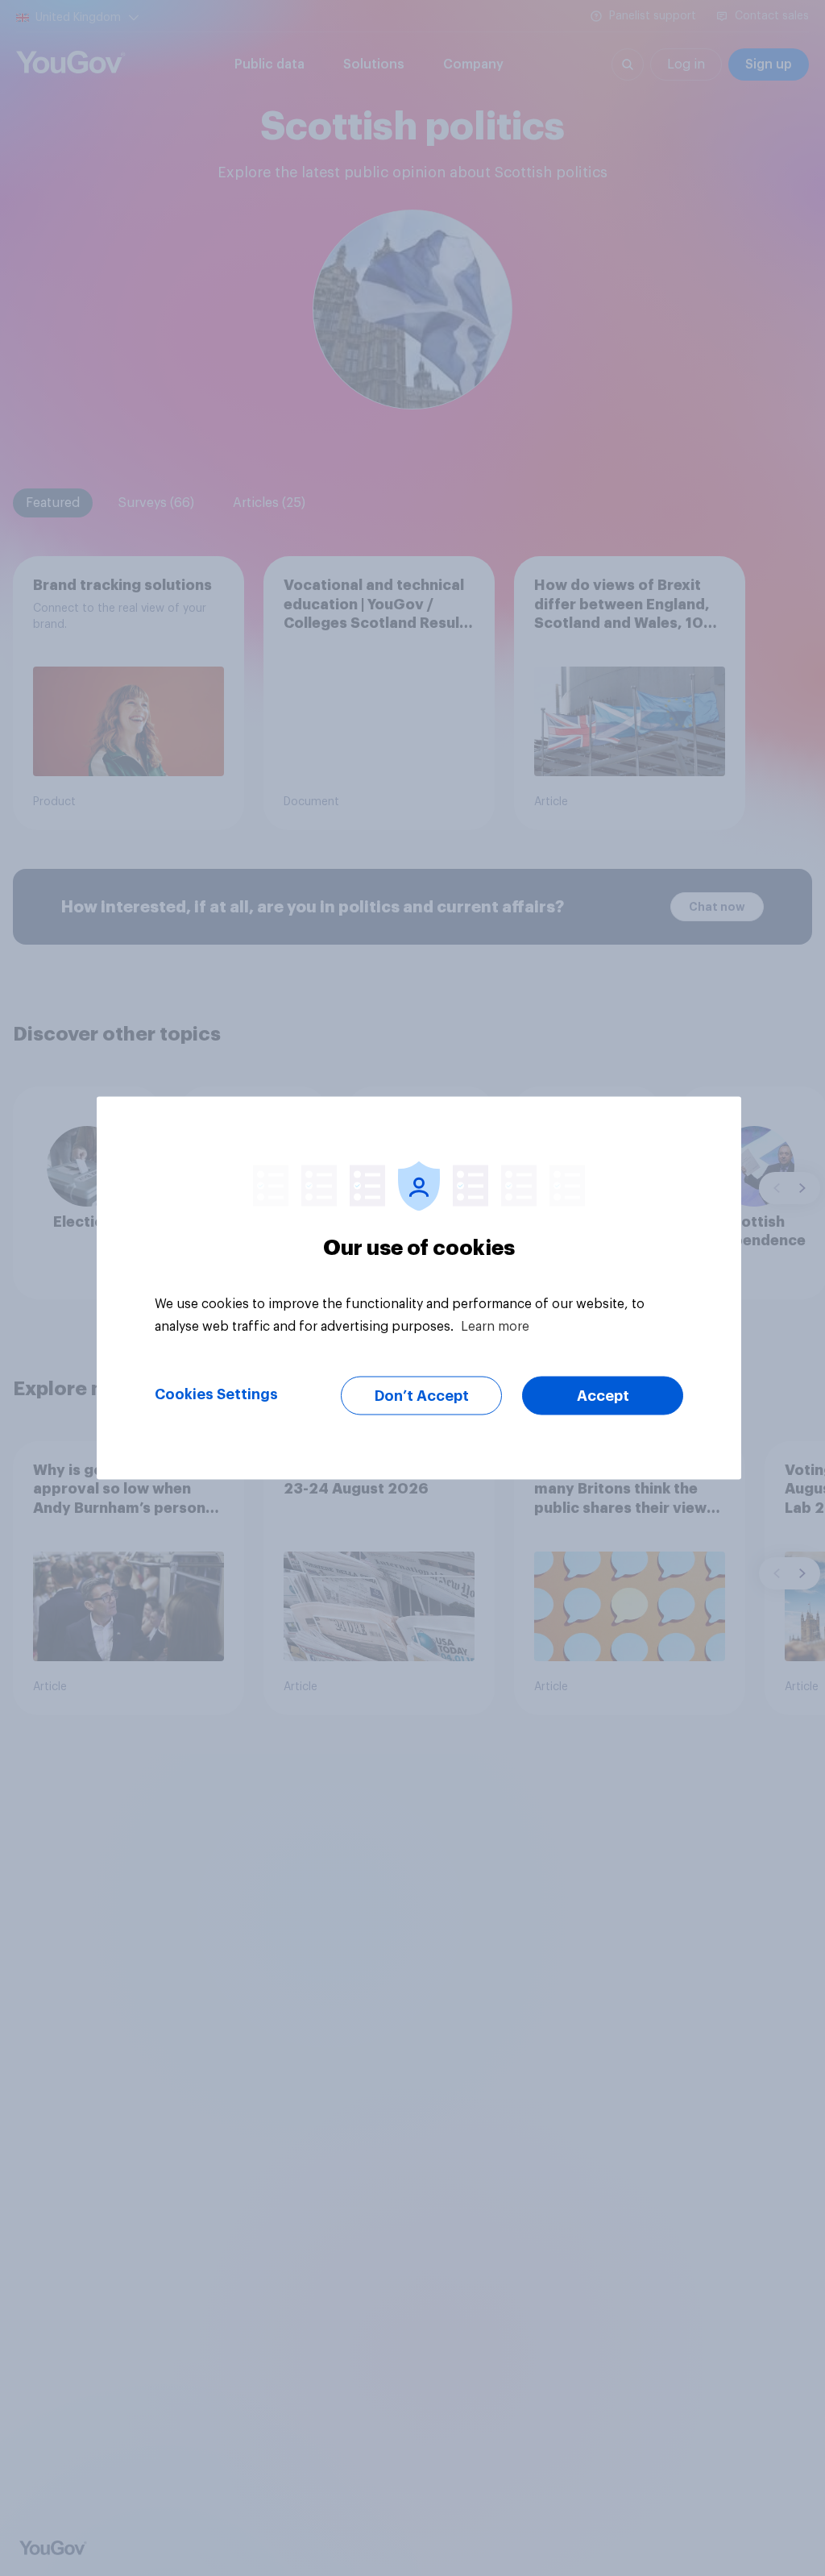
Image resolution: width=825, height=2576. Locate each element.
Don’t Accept (422, 1396)
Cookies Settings (216, 1394)
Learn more (495, 1327)
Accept (603, 1396)
